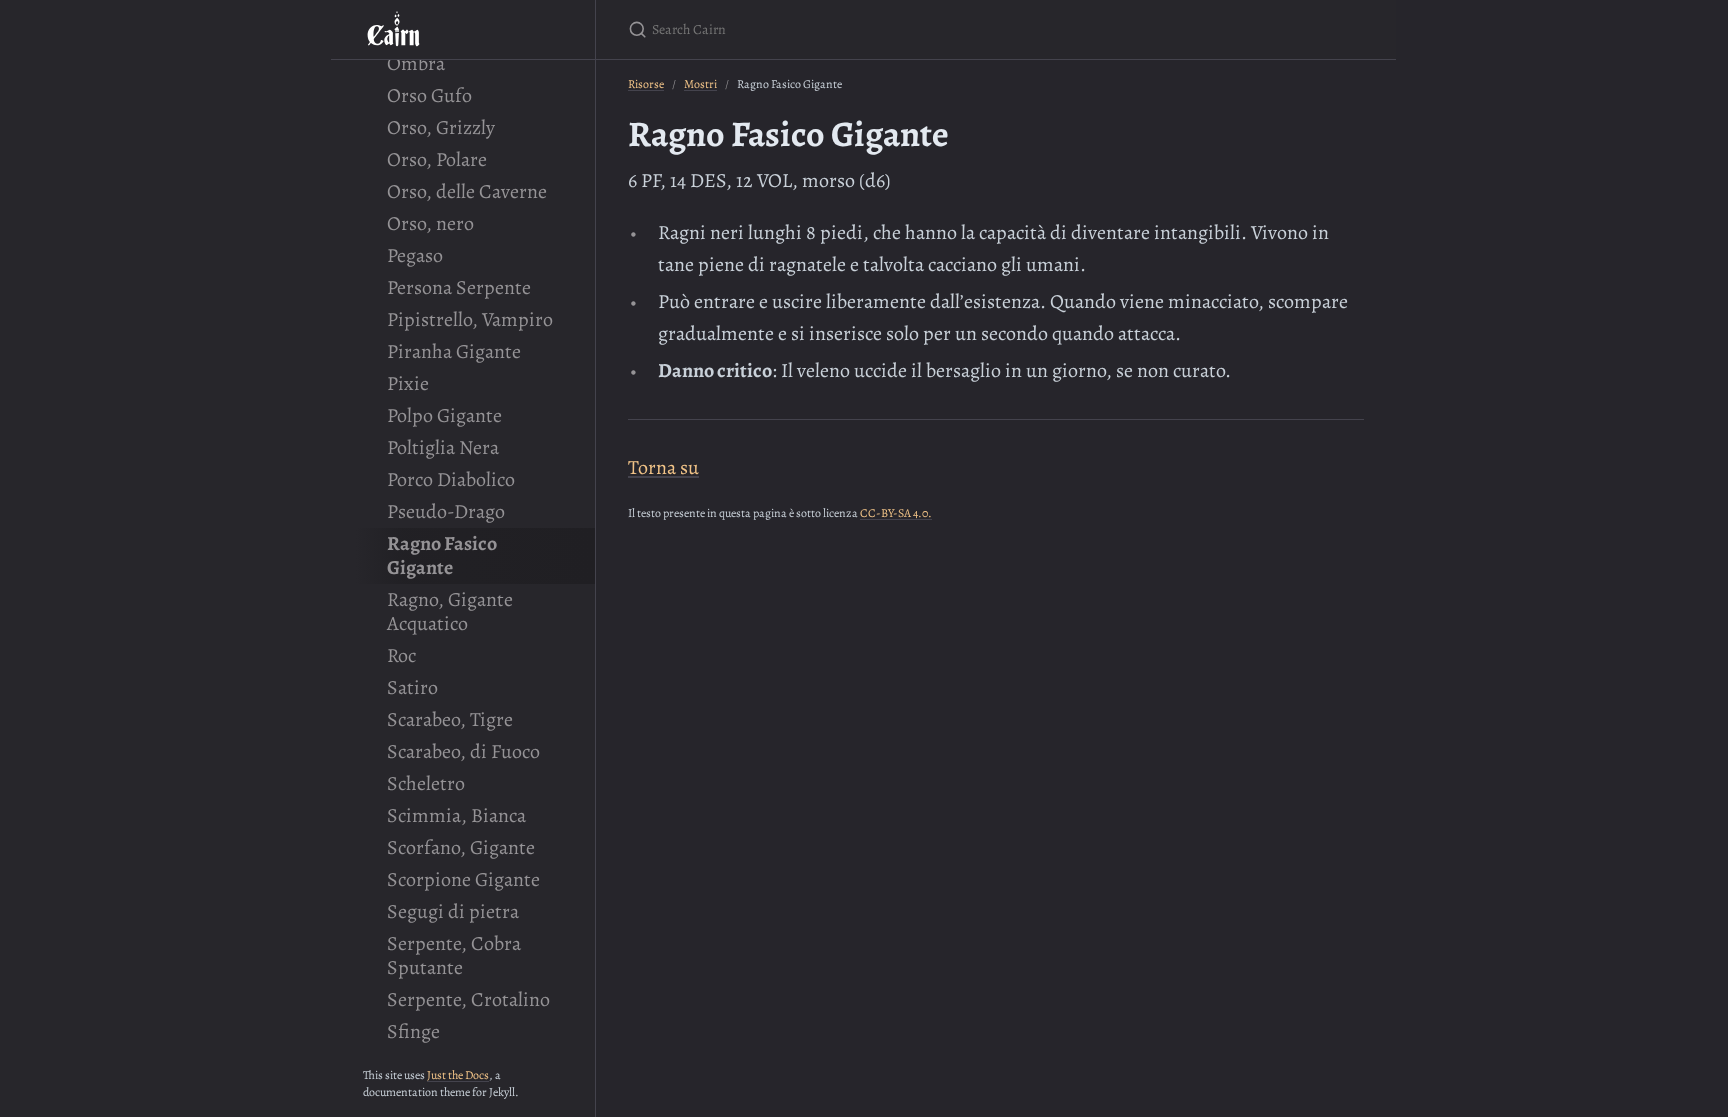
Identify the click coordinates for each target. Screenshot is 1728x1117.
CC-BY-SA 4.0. (896, 513)
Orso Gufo (429, 95)
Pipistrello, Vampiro (470, 319)
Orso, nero (430, 223)
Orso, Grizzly (441, 127)
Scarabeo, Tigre (450, 719)
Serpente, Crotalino (468, 999)
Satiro (412, 687)
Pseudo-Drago (446, 511)
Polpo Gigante (444, 415)
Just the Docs (458, 1075)
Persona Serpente (459, 287)
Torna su (663, 467)
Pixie (408, 383)
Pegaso (415, 255)
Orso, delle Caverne (467, 191)
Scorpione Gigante (463, 879)
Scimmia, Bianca (456, 815)
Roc (401, 655)
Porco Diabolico (451, 479)
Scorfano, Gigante (461, 847)
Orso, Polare (437, 159)
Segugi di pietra (453, 911)
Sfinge (413, 1031)
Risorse (646, 84)
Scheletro (426, 783)
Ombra (416, 63)
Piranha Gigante (454, 351)
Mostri (700, 84)
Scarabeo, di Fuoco (463, 751)
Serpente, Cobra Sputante (454, 955)
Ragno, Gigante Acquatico (450, 611)
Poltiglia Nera (443, 447)
